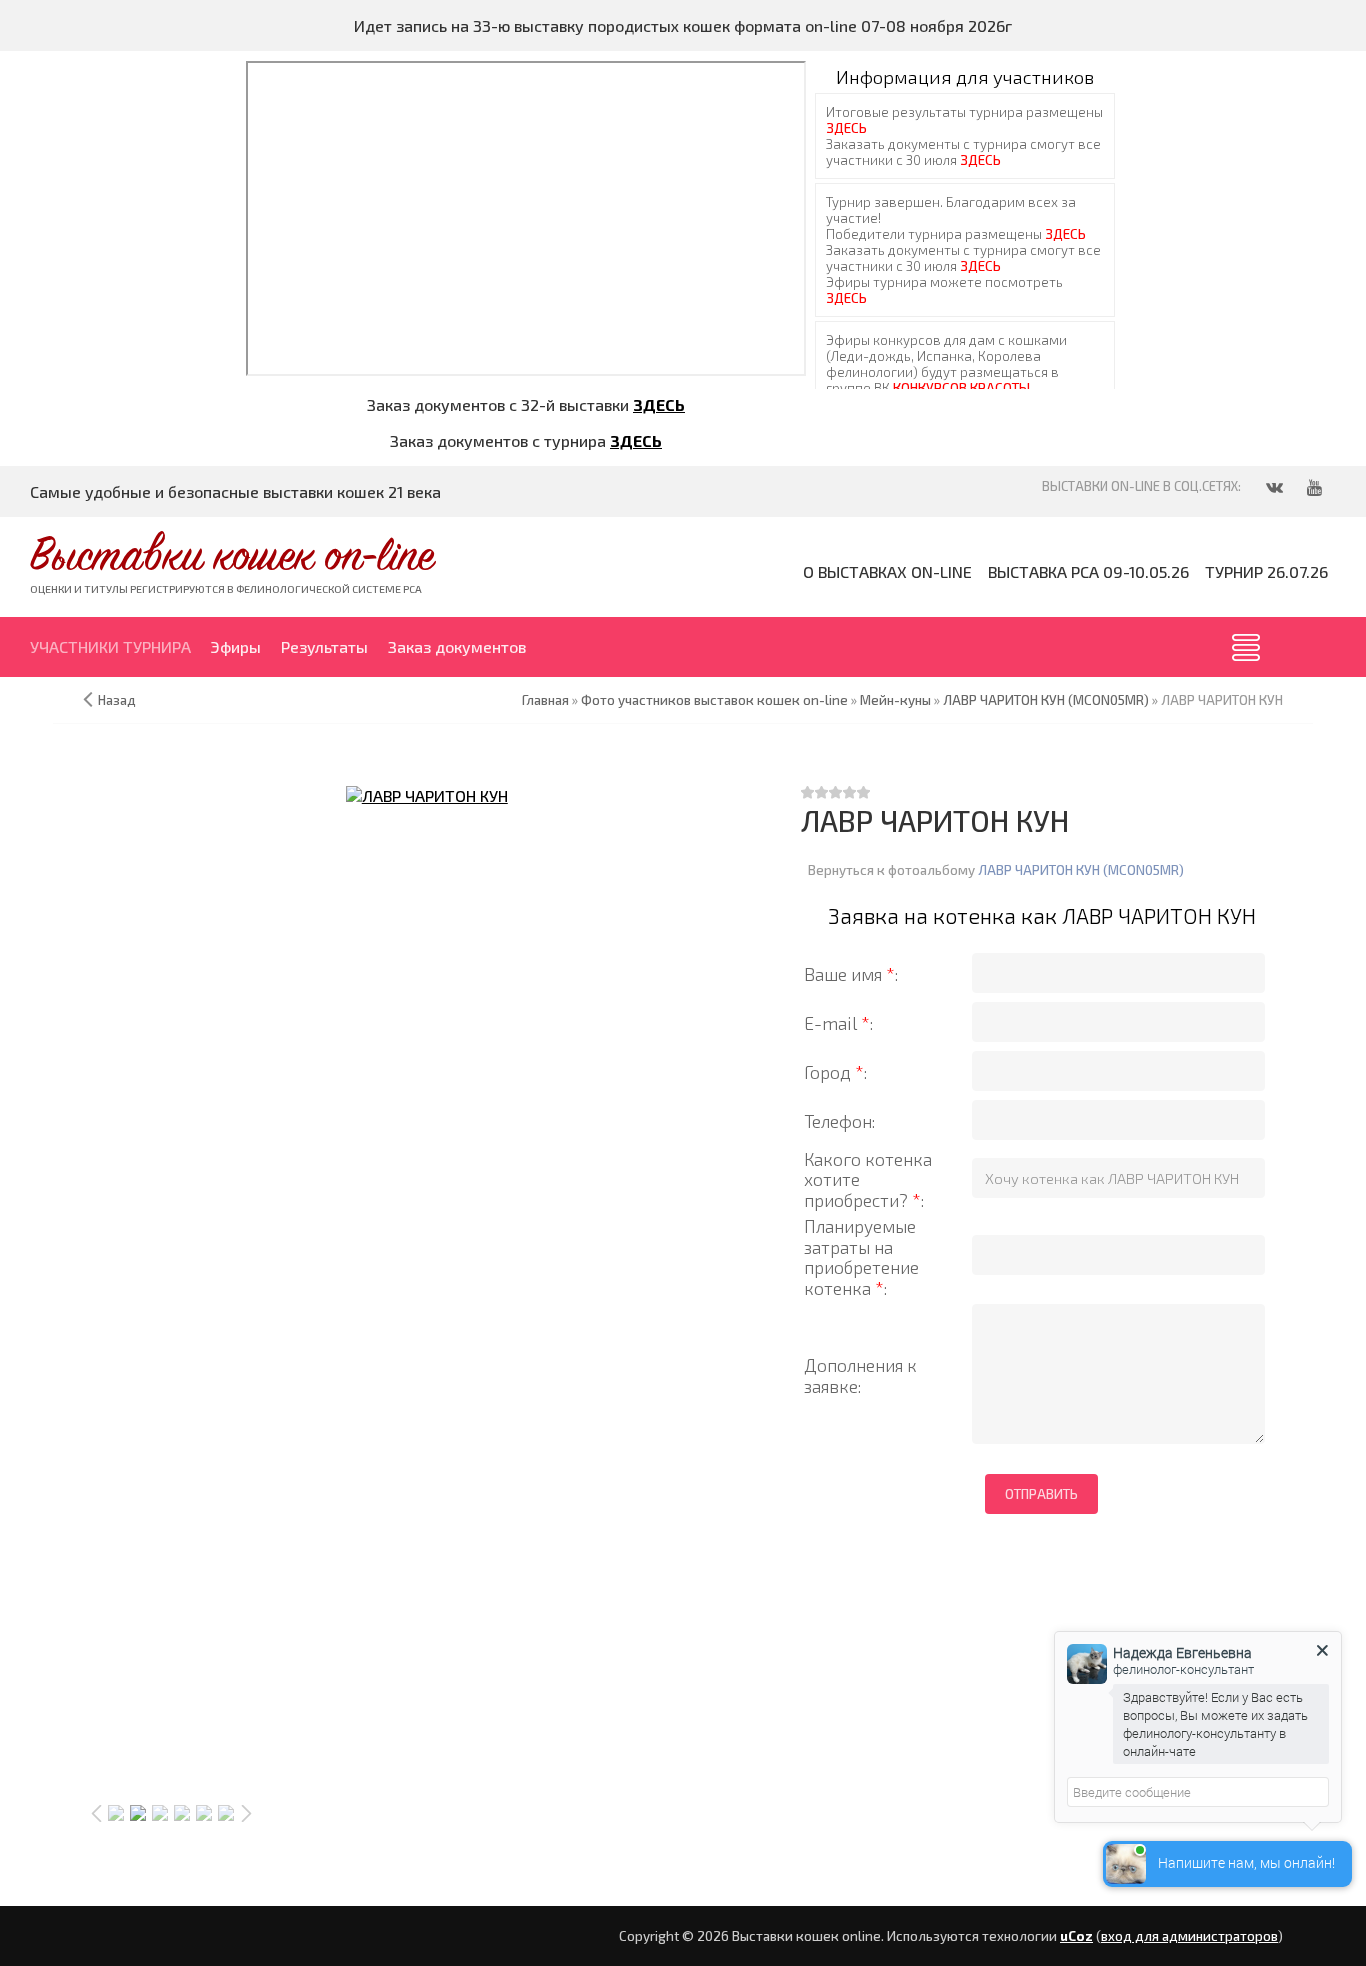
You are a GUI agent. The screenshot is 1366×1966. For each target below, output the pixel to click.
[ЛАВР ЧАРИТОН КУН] (427, 795)
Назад (117, 700)
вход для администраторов (1189, 1936)
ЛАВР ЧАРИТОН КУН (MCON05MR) (1081, 870)
